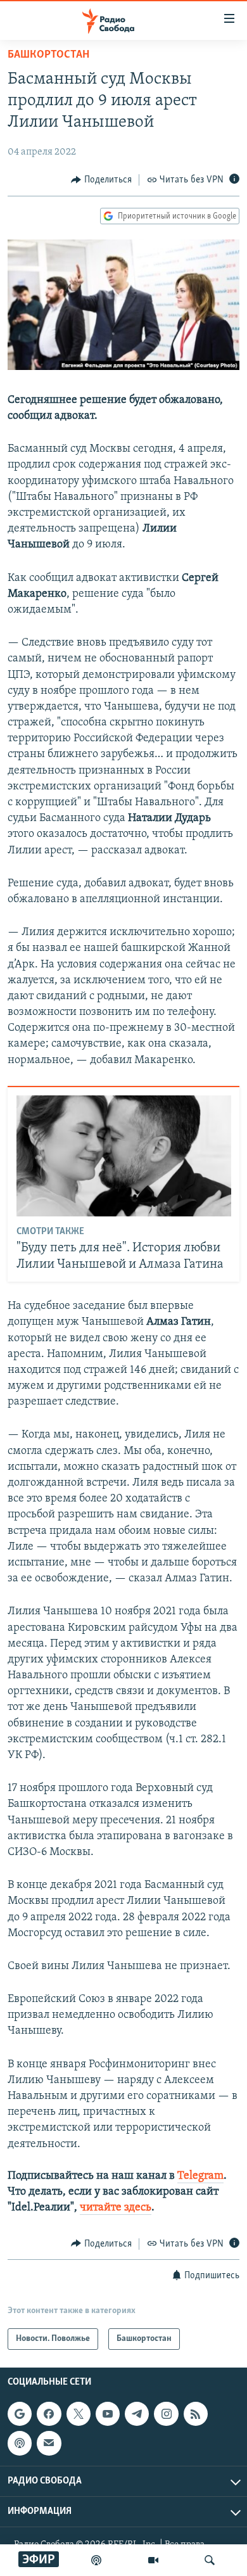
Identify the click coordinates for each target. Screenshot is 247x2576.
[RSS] (196, 2414)
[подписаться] (49, 2443)
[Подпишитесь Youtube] (108, 2414)
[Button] (101, 180)
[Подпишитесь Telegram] (137, 2414)
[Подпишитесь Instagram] (166, 2414)
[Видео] (153, 2560)
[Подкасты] (20, 2443)
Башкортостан (48, 55)
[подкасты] (96, 2560)
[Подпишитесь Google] (20, 2414)
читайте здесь (116, 2208)
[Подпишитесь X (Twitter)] (79, 2414)
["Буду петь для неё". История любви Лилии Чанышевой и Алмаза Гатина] (124, 1156)
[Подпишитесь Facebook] (49, 2414)
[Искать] (210, 2560)
